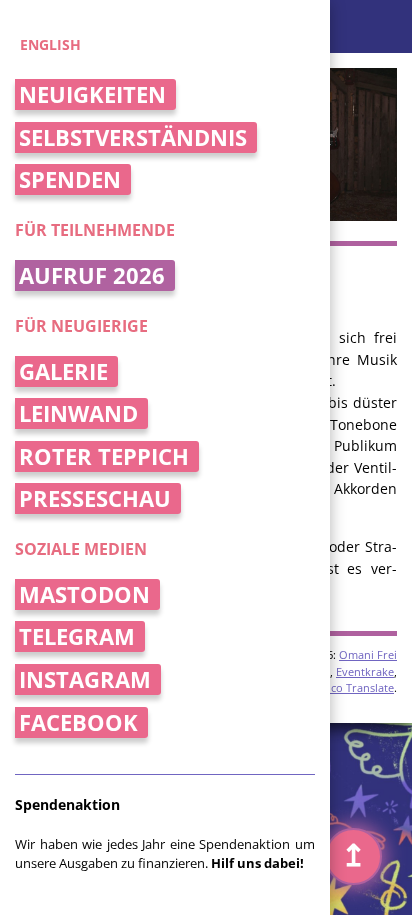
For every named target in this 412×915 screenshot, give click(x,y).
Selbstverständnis (133, 137)
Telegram (77, 636)
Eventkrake (365, 671)
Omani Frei (368, 654)
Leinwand (78, 413)
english (50, 44)
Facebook (78, 722)
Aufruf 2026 (92, 275)
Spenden (70, 179)
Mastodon (84, 594)
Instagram (85, 679)
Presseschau (95, 498)
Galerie (63, 371)
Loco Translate (356, 687)
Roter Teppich (104, 456)
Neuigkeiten (92, 94)
